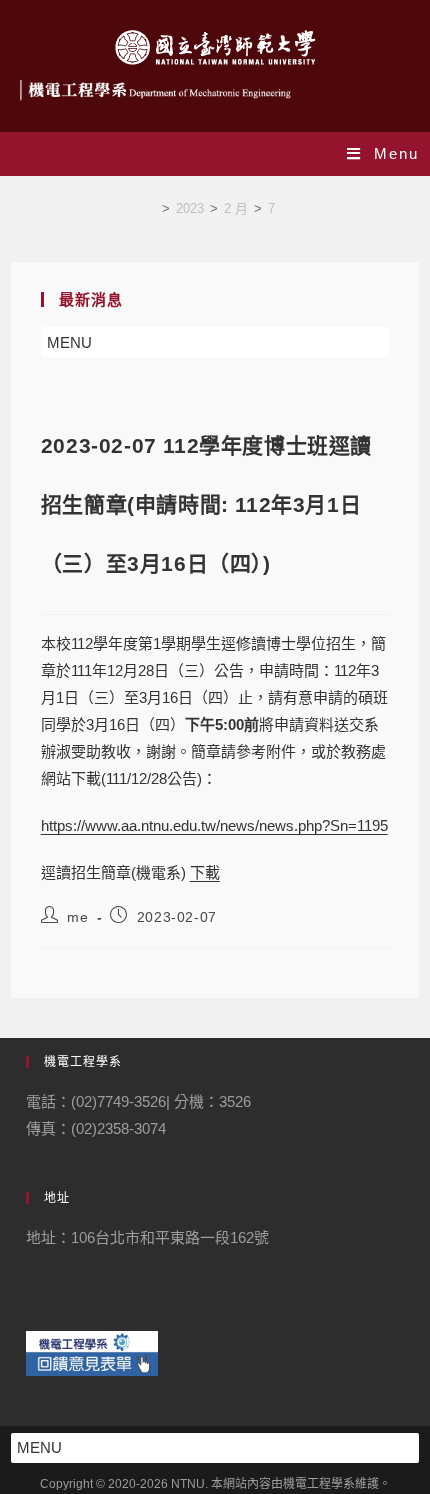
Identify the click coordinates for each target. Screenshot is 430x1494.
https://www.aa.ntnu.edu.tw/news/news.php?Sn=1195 (214, 825)
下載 (205, 872)
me (77, 917)
